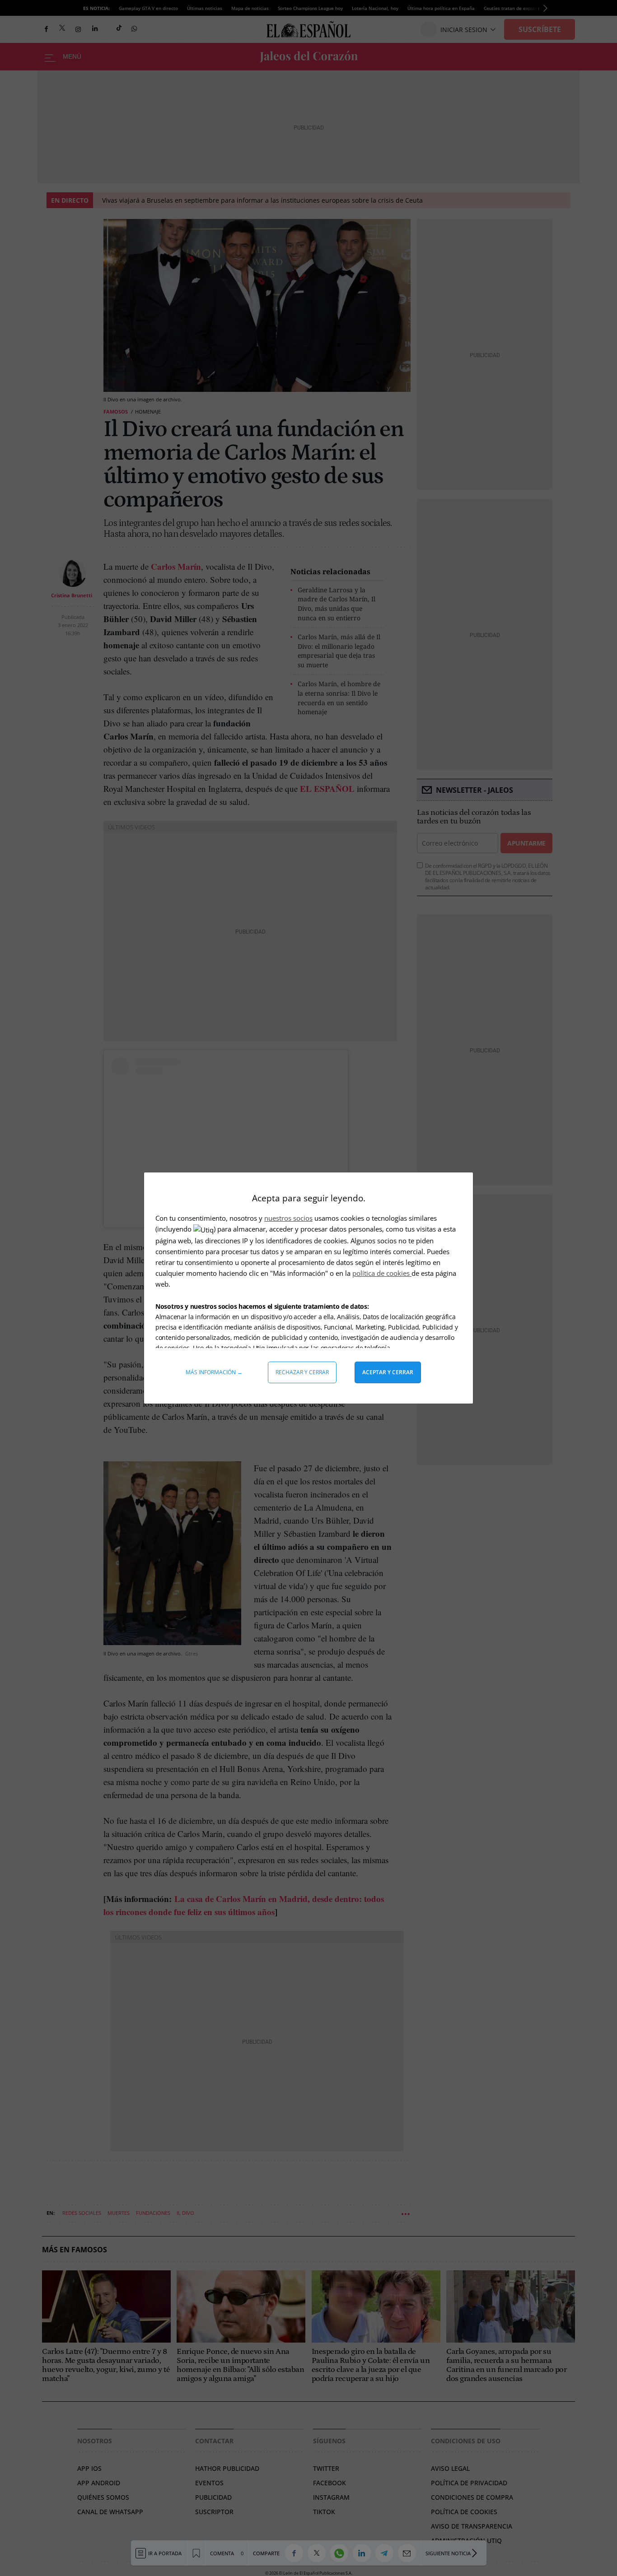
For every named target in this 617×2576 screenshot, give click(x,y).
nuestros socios (288, 1218)
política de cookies (382, 1273)
